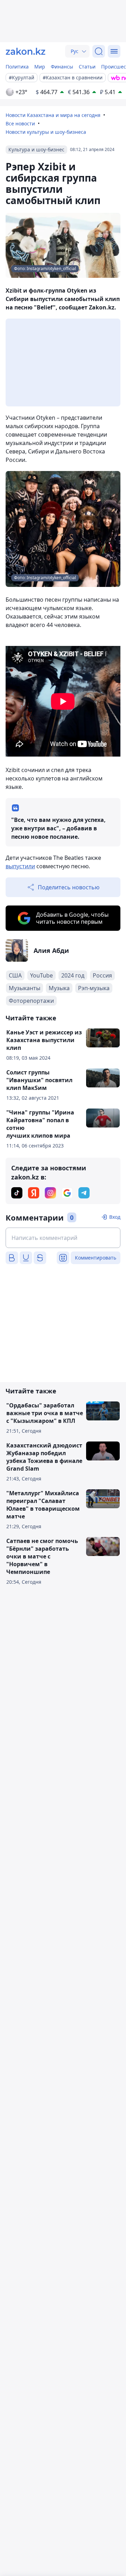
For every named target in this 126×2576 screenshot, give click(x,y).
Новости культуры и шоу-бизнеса (46, 132)
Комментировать (96, 1258)
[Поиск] (99, 51)
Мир (40, 67)
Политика (17, 67)
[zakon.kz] (26, 51)
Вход (115, 1217)
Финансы (62, 67)
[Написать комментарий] (63, 1238)
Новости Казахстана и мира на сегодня (53, 115)
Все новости (20, 123)
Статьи (87, 67)
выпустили (20, 866)
